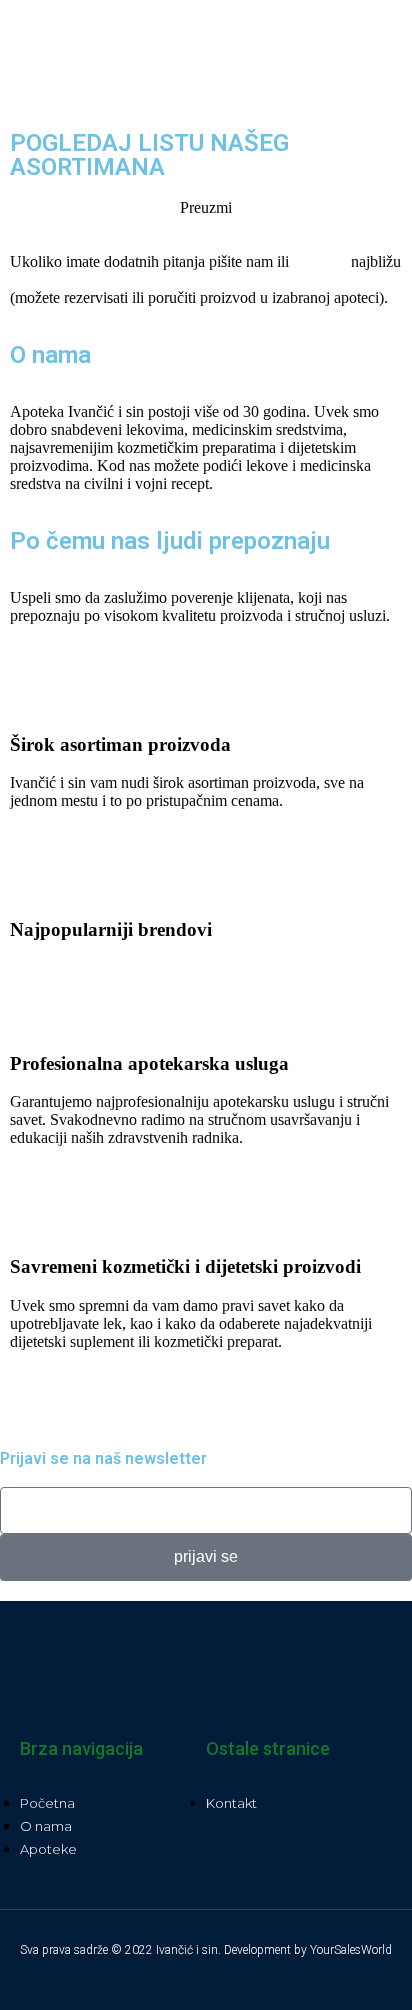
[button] (330, 60)
